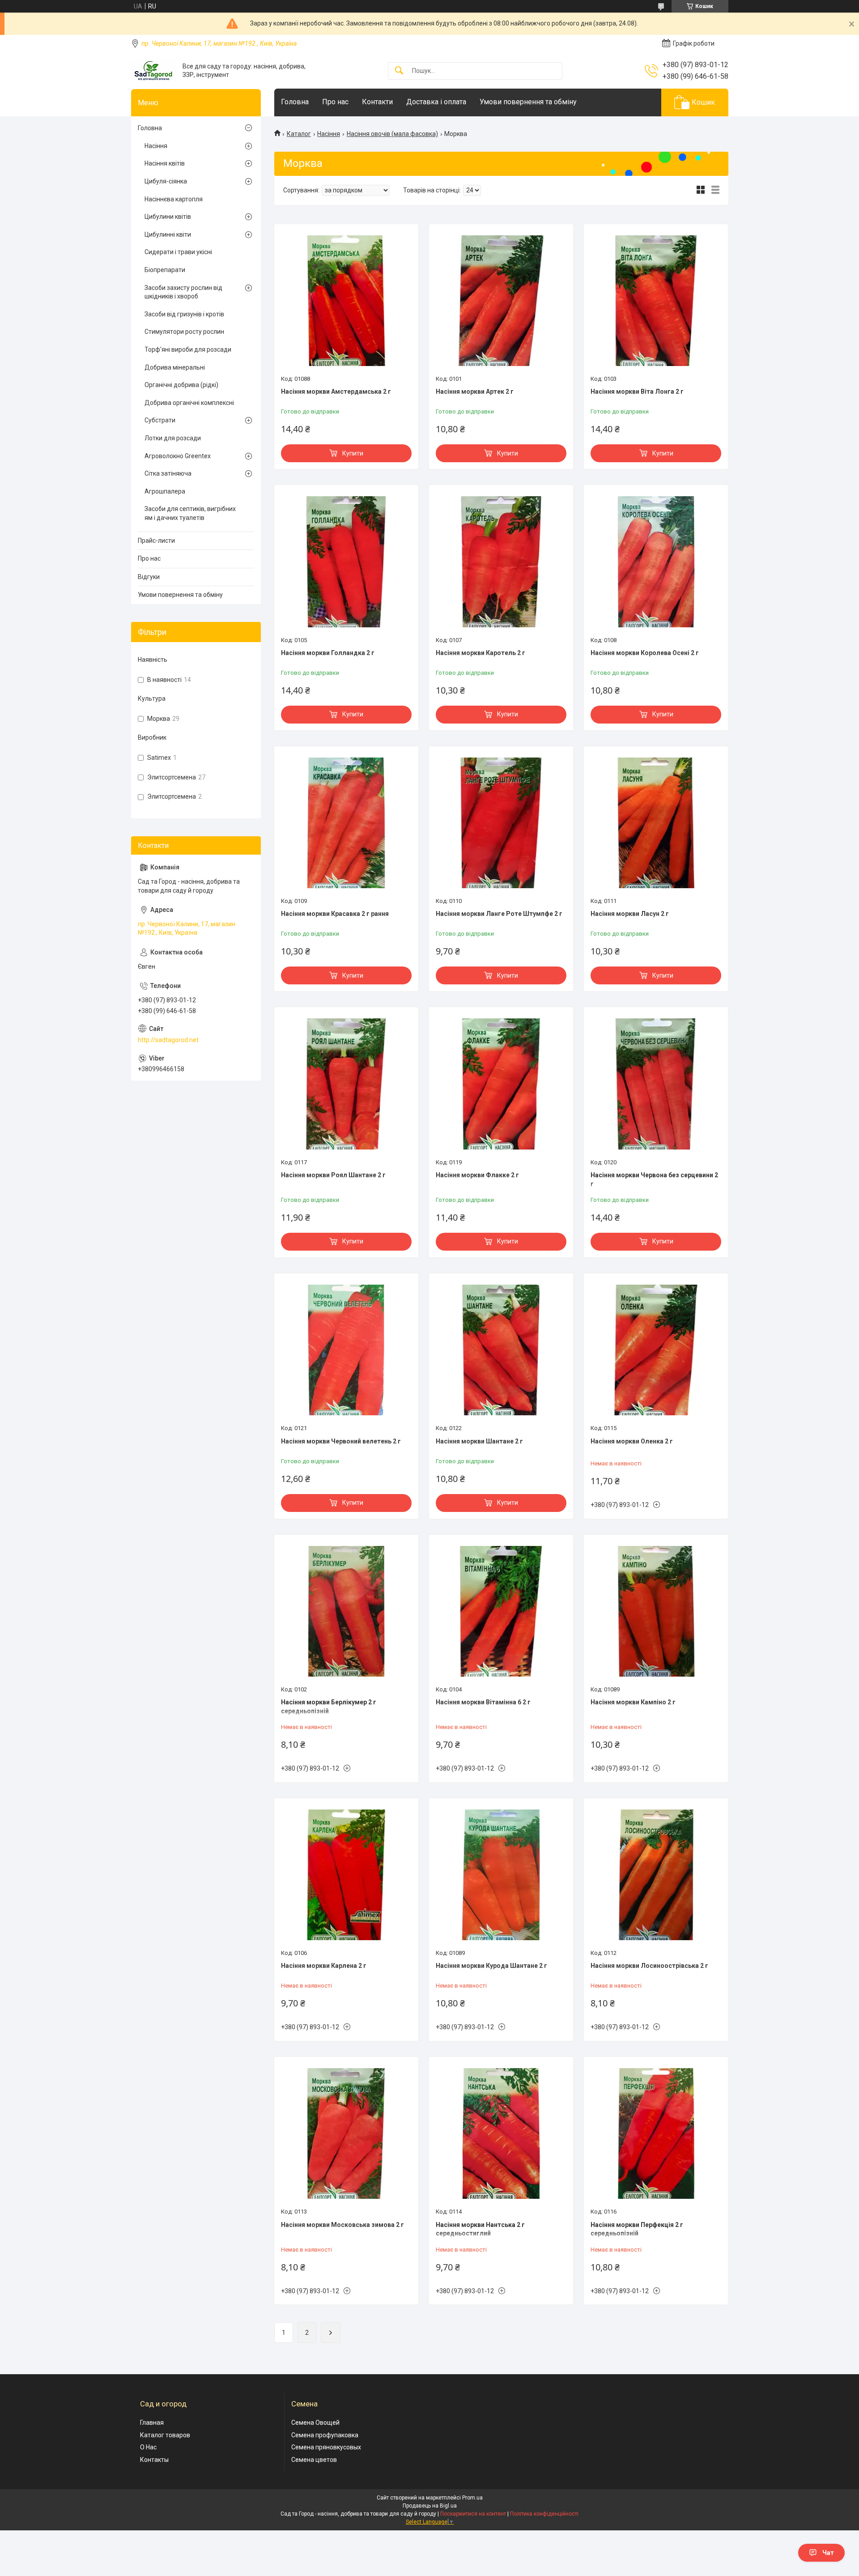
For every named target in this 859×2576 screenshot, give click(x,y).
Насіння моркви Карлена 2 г (324, 1966)
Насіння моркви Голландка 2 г (328, 653)
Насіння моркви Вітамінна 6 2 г (483, 1702)
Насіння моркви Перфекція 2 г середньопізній (637, 2229)
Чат (828, 2553)
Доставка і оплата (436, 102)
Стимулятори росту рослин (184, 332)
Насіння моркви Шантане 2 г (479, 1441)
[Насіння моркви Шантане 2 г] (501, 1350)
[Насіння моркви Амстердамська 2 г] (346, 301)
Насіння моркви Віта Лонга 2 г (637, 392)
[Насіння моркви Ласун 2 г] (656, 823)
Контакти (377, 102)
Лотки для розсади (173, 438)
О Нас (148, 2447)
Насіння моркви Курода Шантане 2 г (491, 1966)
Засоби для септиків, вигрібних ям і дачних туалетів (190, 513)
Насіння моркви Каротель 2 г (481, 653)
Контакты (154, 2460)
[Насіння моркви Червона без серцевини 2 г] (656, 1084)
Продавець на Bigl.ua (430, 2506)
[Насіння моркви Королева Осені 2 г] (656, 562)
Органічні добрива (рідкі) (181, 385)
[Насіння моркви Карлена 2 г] (346, 1875)
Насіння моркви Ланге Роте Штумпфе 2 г (499, 914)
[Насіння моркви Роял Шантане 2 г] (346, 1084)
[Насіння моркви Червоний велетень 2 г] (346, 1350)
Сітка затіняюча (168, 473)
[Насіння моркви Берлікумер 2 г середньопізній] (346, 1611)
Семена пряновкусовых (326, 2447)
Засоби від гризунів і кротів (184, 314)
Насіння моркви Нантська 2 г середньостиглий (480, 2229)
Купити (353, 453)
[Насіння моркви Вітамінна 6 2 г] (501, 1611)
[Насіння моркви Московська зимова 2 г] (346, 2133)
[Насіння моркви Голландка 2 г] (346, 562)
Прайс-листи (156, 541)
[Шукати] (399, 71)
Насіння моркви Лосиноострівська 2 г (649, 1966)
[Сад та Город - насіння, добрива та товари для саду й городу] (153, 71)
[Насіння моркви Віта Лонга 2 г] (656, 301)
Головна (295, 102)
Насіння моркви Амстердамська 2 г (336, 392)
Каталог (299, 134)
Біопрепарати (165, 270)
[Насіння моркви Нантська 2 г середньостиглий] (501, 2133)
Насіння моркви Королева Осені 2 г (645, 653)
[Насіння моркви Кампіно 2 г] (656, 1611)
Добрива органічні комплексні (189, 403)
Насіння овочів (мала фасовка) (392, 134)
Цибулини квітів (168, 217)
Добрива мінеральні (175, 367)
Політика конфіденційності (544, 2514)
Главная (152, 2423)
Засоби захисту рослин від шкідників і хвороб (183, 292)
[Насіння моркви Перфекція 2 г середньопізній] (656, 2133)
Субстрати (160, 420)
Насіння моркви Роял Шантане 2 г (333, 1175)
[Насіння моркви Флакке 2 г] (501, 1084)
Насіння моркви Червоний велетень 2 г (341, 1441)
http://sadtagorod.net (168, 1040)
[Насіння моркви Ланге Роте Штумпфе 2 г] (501, 823)
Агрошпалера (165, 491)
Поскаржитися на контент (473, 2514)
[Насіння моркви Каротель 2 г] (501, 562)
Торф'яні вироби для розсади (188, 349)
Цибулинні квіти (168, 234)
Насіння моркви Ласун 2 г (630, 914)
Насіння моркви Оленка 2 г (632, 1441)
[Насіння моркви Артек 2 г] (501, 301)
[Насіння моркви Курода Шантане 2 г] (501, 1875)
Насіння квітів (165, 163)
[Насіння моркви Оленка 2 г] (656, 1350)
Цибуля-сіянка (166, 181)
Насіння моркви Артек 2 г (475, 392)
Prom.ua (472, 2498)
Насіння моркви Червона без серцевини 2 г (654, 1179)
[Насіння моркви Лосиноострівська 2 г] (656, 1875)
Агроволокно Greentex (178, 456)
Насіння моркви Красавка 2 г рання (335, 914)
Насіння (329, 134)
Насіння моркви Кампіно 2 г (633, 1702)
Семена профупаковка (325, 2435)
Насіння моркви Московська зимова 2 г (342, 2225)
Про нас (335, 102)
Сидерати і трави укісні (178, 252)
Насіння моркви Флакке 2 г (477, 1175)
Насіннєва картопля (174, 199)
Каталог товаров (165, 2435)
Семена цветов (314, 2460)
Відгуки (149, 577)
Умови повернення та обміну (528, 102)
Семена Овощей (315, 2423)
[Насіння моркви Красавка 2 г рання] (346, 823)
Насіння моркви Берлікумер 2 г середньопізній (329, 1707)
